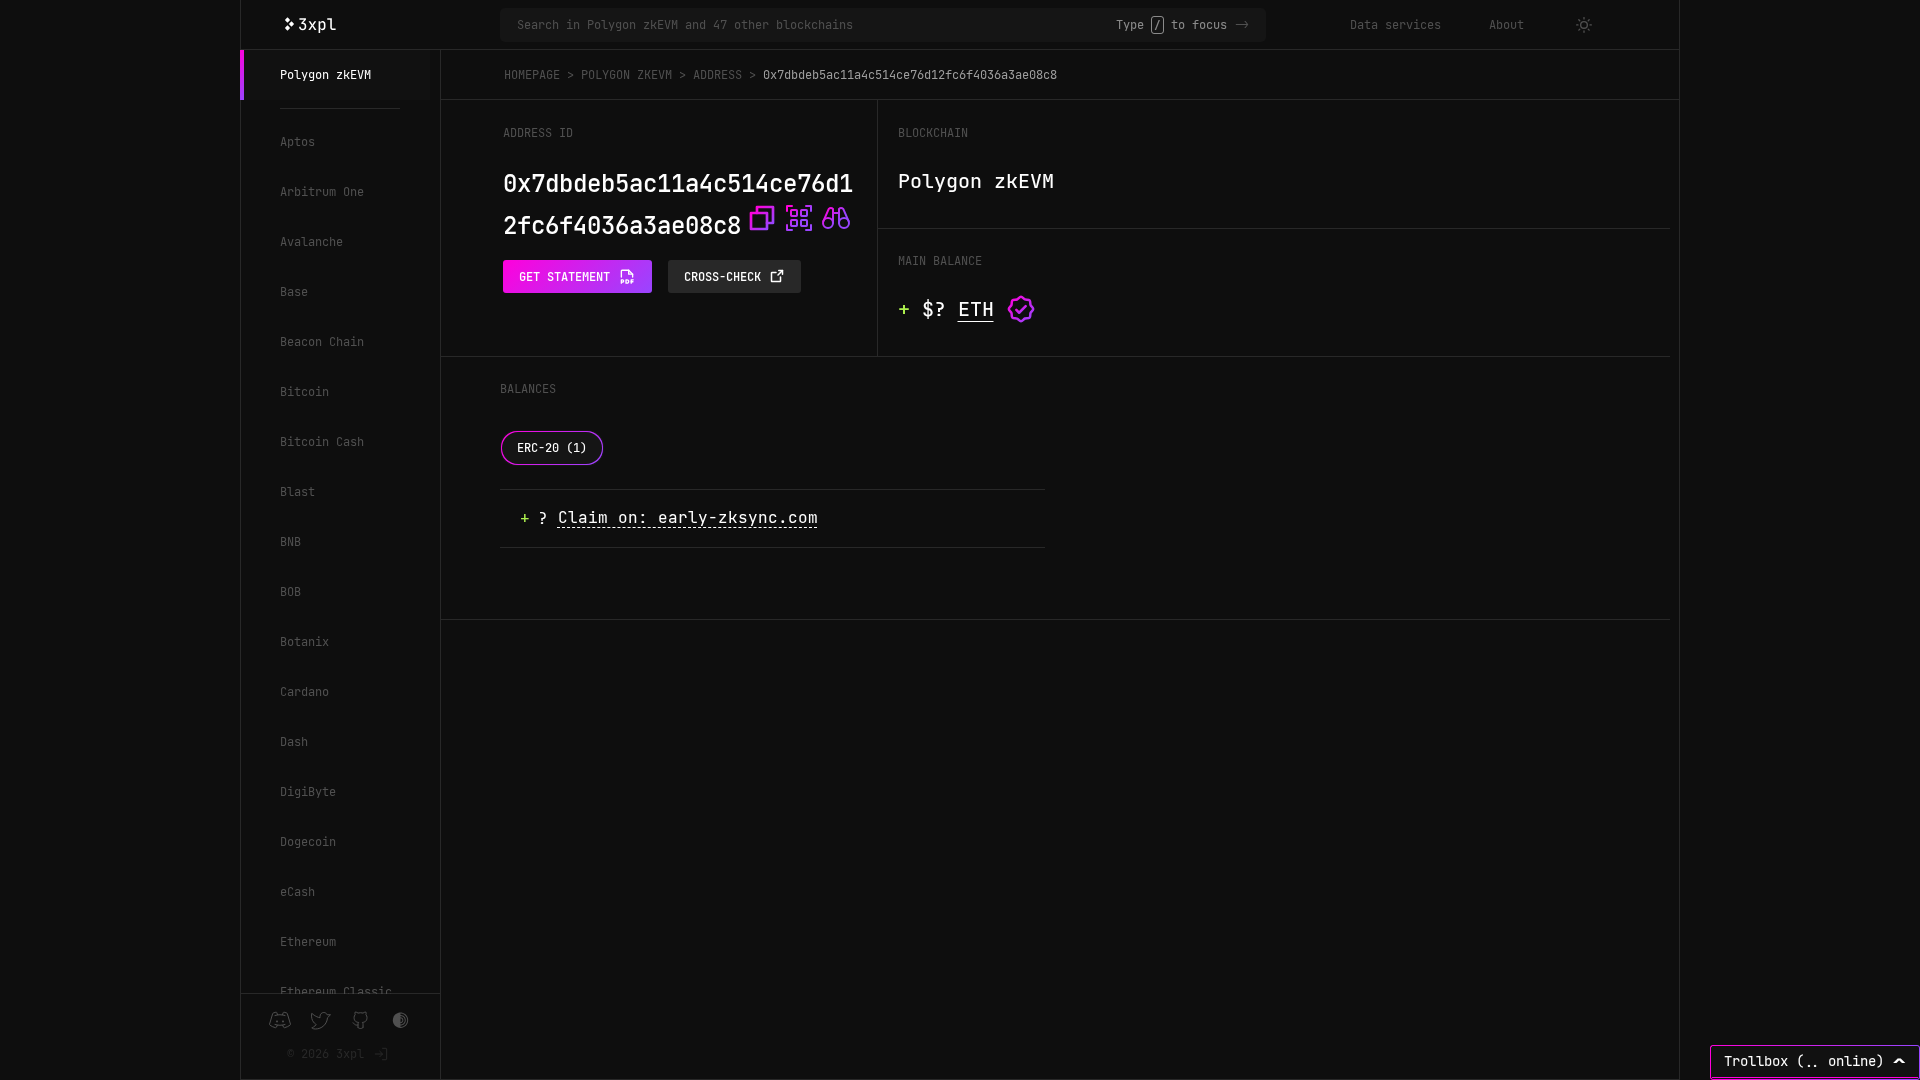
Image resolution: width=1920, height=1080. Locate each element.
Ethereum (308, 942)
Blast (297, 492)
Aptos (297, 142)
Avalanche (311, 242)
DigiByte (308, 792)
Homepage (532, 75)
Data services (1395, 25)
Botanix (304, 642)
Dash (294, 742)
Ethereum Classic (336, 992)
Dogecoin (308, 842)
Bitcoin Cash (322, 442)
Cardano (304, 692)
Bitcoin (304, 392)
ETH (976, 309)
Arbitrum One (322, 192)
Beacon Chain (322, 342)
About (1506, 25)
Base (294, 292)
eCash (297, 892)
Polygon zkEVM (325, 75)
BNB (290, 542)
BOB (290, 592)
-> (1242, 25)
